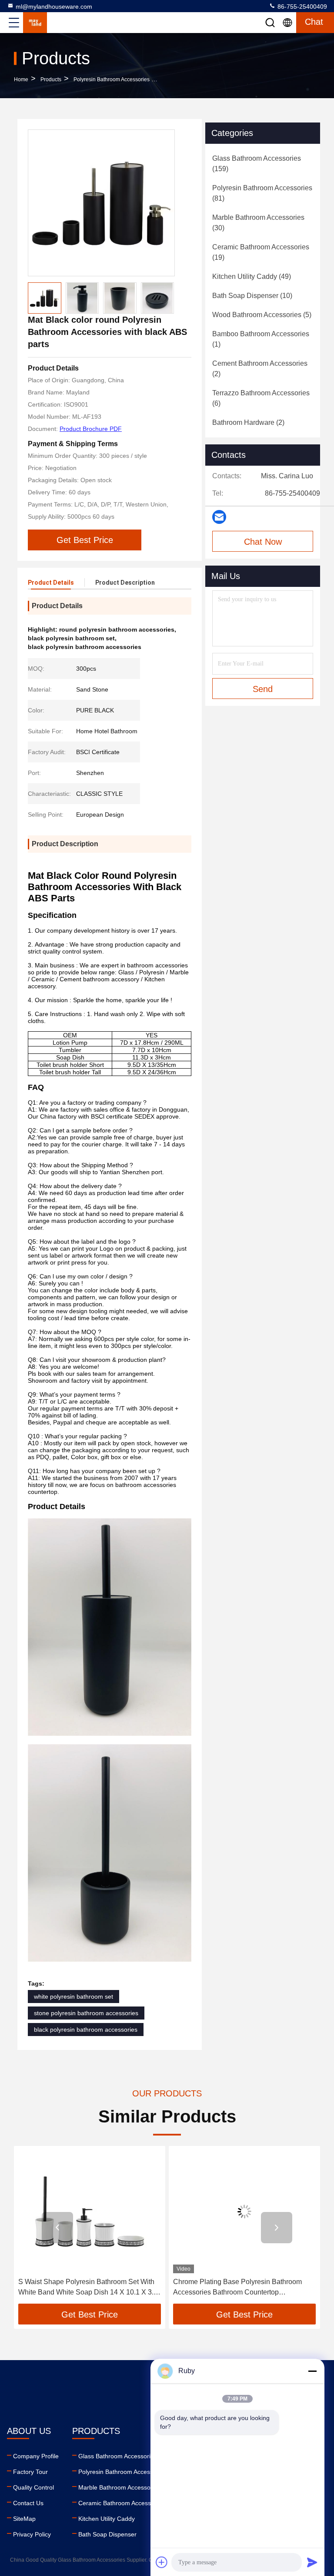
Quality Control (33, 2487)
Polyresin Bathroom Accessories (112, 79)
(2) (260, 369)
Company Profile (36, 2456)
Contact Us (28, 2503)
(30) (258, 223)
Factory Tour (30, 2472)
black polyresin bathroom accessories (86, 2030)
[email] (219, 517)
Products (51, 79)
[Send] (312, 2562)
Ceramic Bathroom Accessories (121, 2503)
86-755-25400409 (301, 7)
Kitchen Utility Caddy (107, 2519)
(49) (252, 276)
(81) (262, 193)
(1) (261, 339)
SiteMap (24, 2519)
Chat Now (263, 542)
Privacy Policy (32, 2534)
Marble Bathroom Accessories (119, 2487)
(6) (261, 398)
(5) (262, 315)
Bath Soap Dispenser (107, 2534)
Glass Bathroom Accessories (118, 2456)
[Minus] (312, 2371)
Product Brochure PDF (91, 429)
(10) (252, 296)
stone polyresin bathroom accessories (86, 2013)
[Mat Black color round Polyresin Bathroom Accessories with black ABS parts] (101, 203)
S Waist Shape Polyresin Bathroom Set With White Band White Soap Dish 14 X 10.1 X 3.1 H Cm (88, 2288)
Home (21, 79)
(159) (257, 164)
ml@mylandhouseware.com (54, 7)
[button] (57, 2228)
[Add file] (162, 2562)
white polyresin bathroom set (73, 1997)
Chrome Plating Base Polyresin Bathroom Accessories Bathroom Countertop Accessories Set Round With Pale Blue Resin (243, 2288)
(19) (261, 252)
